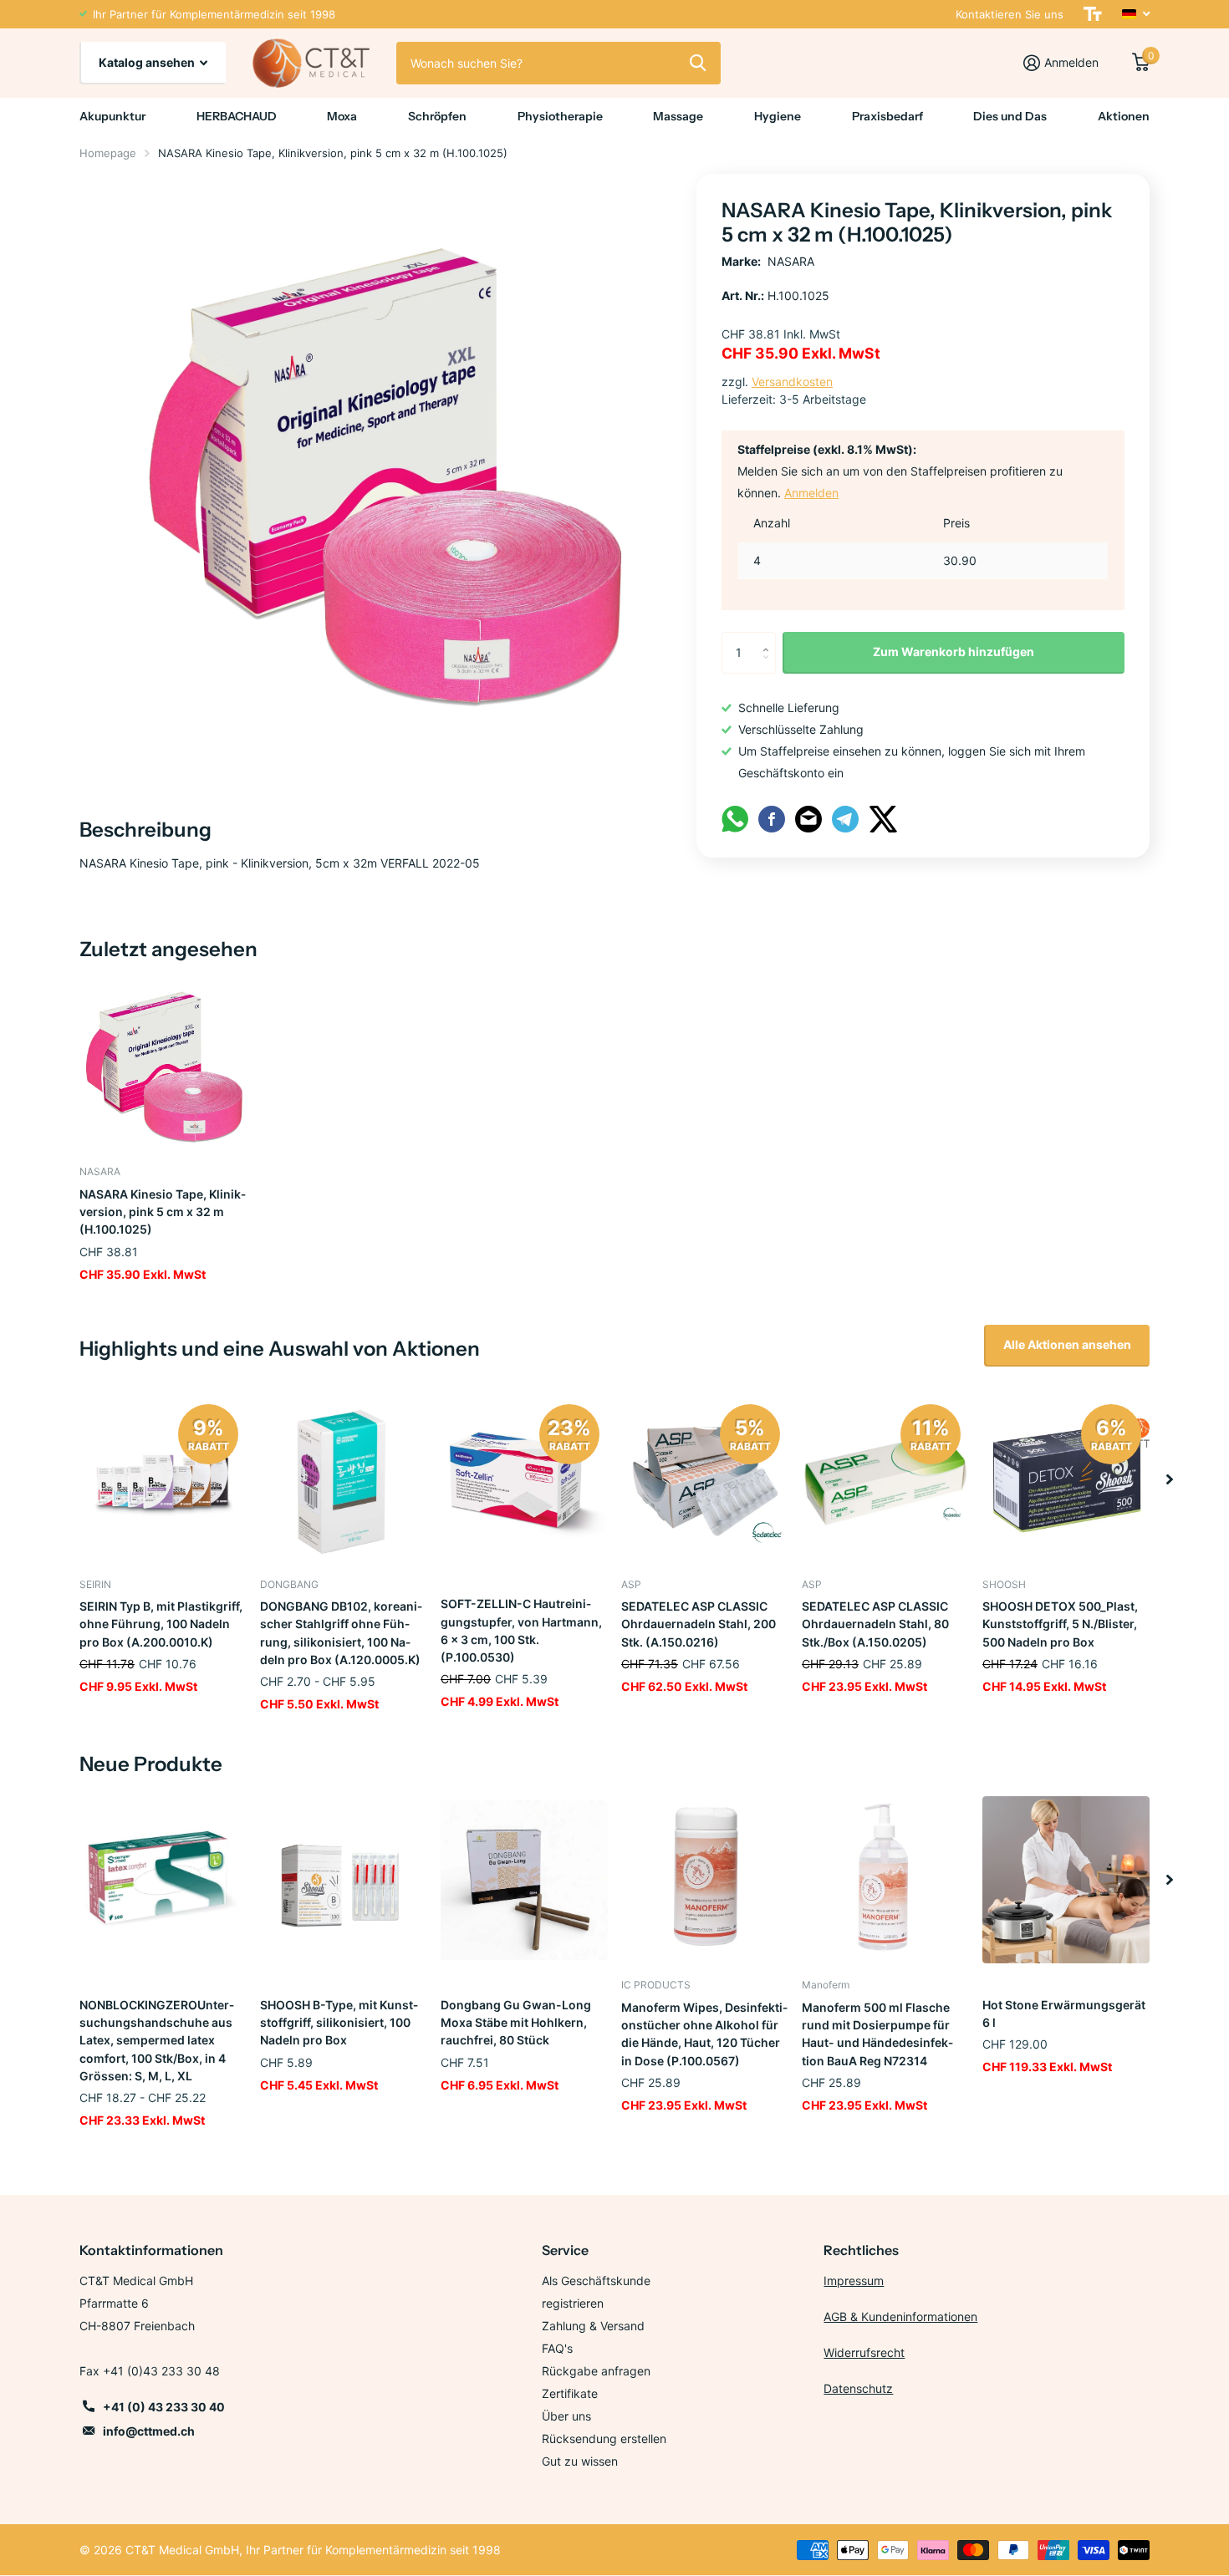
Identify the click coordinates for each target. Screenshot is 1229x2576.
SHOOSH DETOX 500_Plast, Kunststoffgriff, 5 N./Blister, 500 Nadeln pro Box (1060, 1624)
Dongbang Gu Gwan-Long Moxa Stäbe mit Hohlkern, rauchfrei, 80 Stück (516, 2023)
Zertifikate (570, 2393)
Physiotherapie (560, 116)
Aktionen (1124, 116)
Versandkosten (792, 382)
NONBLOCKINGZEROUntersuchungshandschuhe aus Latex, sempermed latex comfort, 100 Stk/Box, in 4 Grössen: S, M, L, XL (157, 2040)
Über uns (566, 2416)
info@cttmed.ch (149, 2431)
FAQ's (557, 2348)
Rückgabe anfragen (596, 2371)
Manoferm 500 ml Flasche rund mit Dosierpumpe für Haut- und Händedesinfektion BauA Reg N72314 (877, 2034)
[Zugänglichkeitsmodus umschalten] (1093, 14)
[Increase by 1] (770, 638)
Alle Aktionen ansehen (1067, 1344)
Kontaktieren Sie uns (1010, 14)
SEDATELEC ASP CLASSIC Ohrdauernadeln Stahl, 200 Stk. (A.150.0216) (699, 1624)
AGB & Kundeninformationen (900, 2316)
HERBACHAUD (237, 116)
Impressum (854, 2281)
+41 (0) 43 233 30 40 (164, 2407)
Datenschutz (858, 2388)
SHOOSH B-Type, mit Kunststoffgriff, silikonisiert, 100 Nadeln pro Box (339, 2023)
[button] (1170, 1479)
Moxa (342, 116)
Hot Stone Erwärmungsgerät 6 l (1064, 2013)
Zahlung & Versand (593, 2326)
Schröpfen (437, 116)
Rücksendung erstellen (604, 2439)
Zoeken (698, 63)
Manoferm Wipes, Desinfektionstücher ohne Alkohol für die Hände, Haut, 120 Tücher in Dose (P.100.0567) (704, 2034)
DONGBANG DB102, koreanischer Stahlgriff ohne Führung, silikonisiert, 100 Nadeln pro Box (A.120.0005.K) (341, 1633)
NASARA (791, 261)
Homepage (108, 153)
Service (565, 2250)
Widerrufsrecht (864, 2352)
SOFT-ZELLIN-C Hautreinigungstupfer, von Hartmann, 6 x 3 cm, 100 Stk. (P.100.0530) (521, 1630)
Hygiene (778, 116)
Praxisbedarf (887, 116)
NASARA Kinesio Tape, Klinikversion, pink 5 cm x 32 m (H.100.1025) (163, 1212)
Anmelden (811, 493)
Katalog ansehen (148, 62)
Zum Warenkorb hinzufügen (954, 652)
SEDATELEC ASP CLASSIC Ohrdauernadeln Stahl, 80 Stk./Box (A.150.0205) (875, 1624)
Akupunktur (112, 116)
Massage (678, 116)
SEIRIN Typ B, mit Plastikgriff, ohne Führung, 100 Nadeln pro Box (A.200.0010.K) (161, 1624)
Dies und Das (1010, 116)
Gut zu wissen (580, 2461)
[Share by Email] (808, 818)
